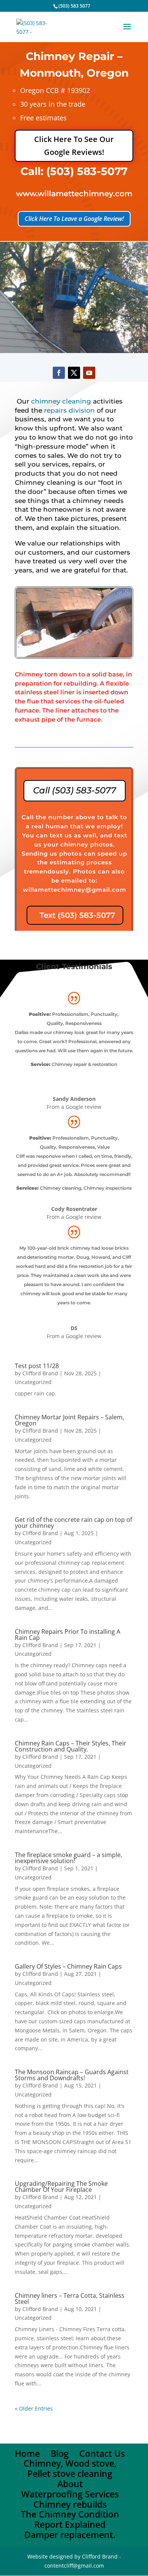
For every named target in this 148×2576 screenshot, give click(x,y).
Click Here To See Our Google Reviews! (74, 146)
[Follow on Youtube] (89, 373)
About (70, 2484)
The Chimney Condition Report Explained (70, 2519)
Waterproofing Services (70, 2494)
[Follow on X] (74, 373)
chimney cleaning (61, 401)
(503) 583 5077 (74, 6)
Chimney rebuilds (70, 2504)
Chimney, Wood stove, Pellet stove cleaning (70, 2468)
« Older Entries (34, 2408)
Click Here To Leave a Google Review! (74, 219)
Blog (60, 2453)
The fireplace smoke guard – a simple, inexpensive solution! (68, 1858)
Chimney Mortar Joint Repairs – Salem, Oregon (69, 1420)
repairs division (69, 410)
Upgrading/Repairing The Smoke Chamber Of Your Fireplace (61, 2187)
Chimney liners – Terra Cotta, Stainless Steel (70, 2299)
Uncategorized (33, 1382)
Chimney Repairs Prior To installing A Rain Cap (68, 1635)
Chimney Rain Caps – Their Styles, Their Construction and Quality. (71, 1746)
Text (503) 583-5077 (77, 915)
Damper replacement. (70, 2535)
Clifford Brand (40, 1373)
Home (27, 2453)
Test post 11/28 (37, 1366)
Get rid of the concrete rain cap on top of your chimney (73, 1523)
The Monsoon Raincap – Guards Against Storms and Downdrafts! (72, 2075)
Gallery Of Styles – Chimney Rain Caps (68, 1966)
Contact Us (102, 2453)
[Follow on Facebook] (59, 373)
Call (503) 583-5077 (75, 790)
